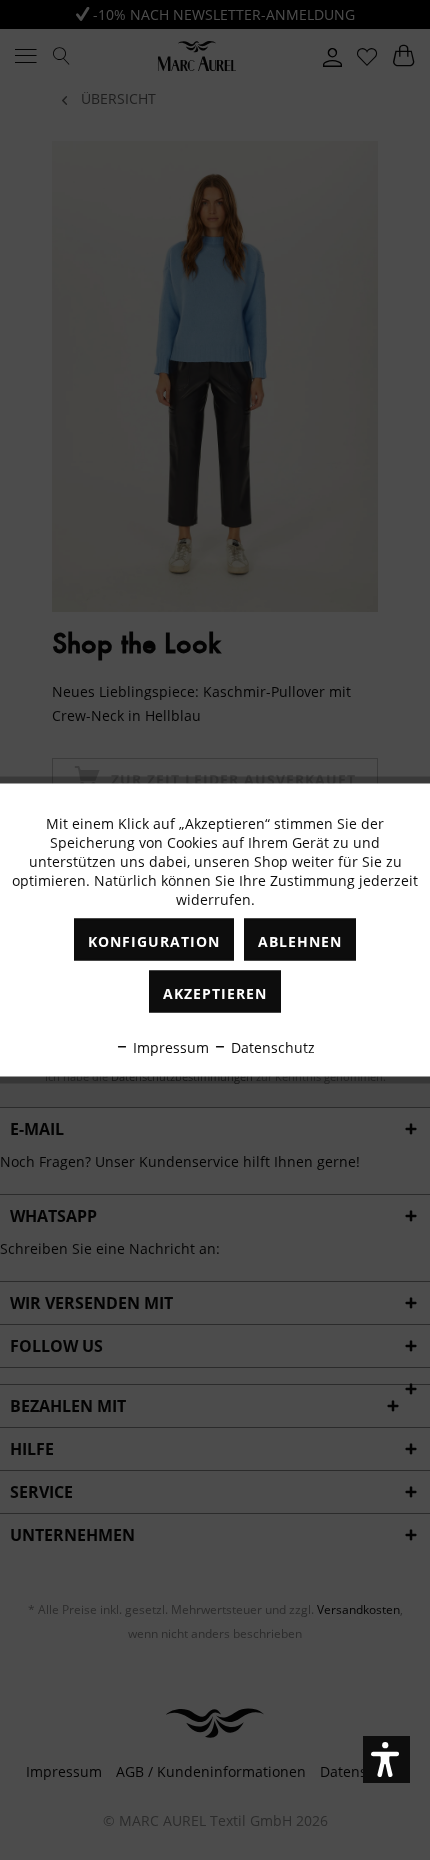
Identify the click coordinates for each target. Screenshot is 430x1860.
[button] (386, 1759)
